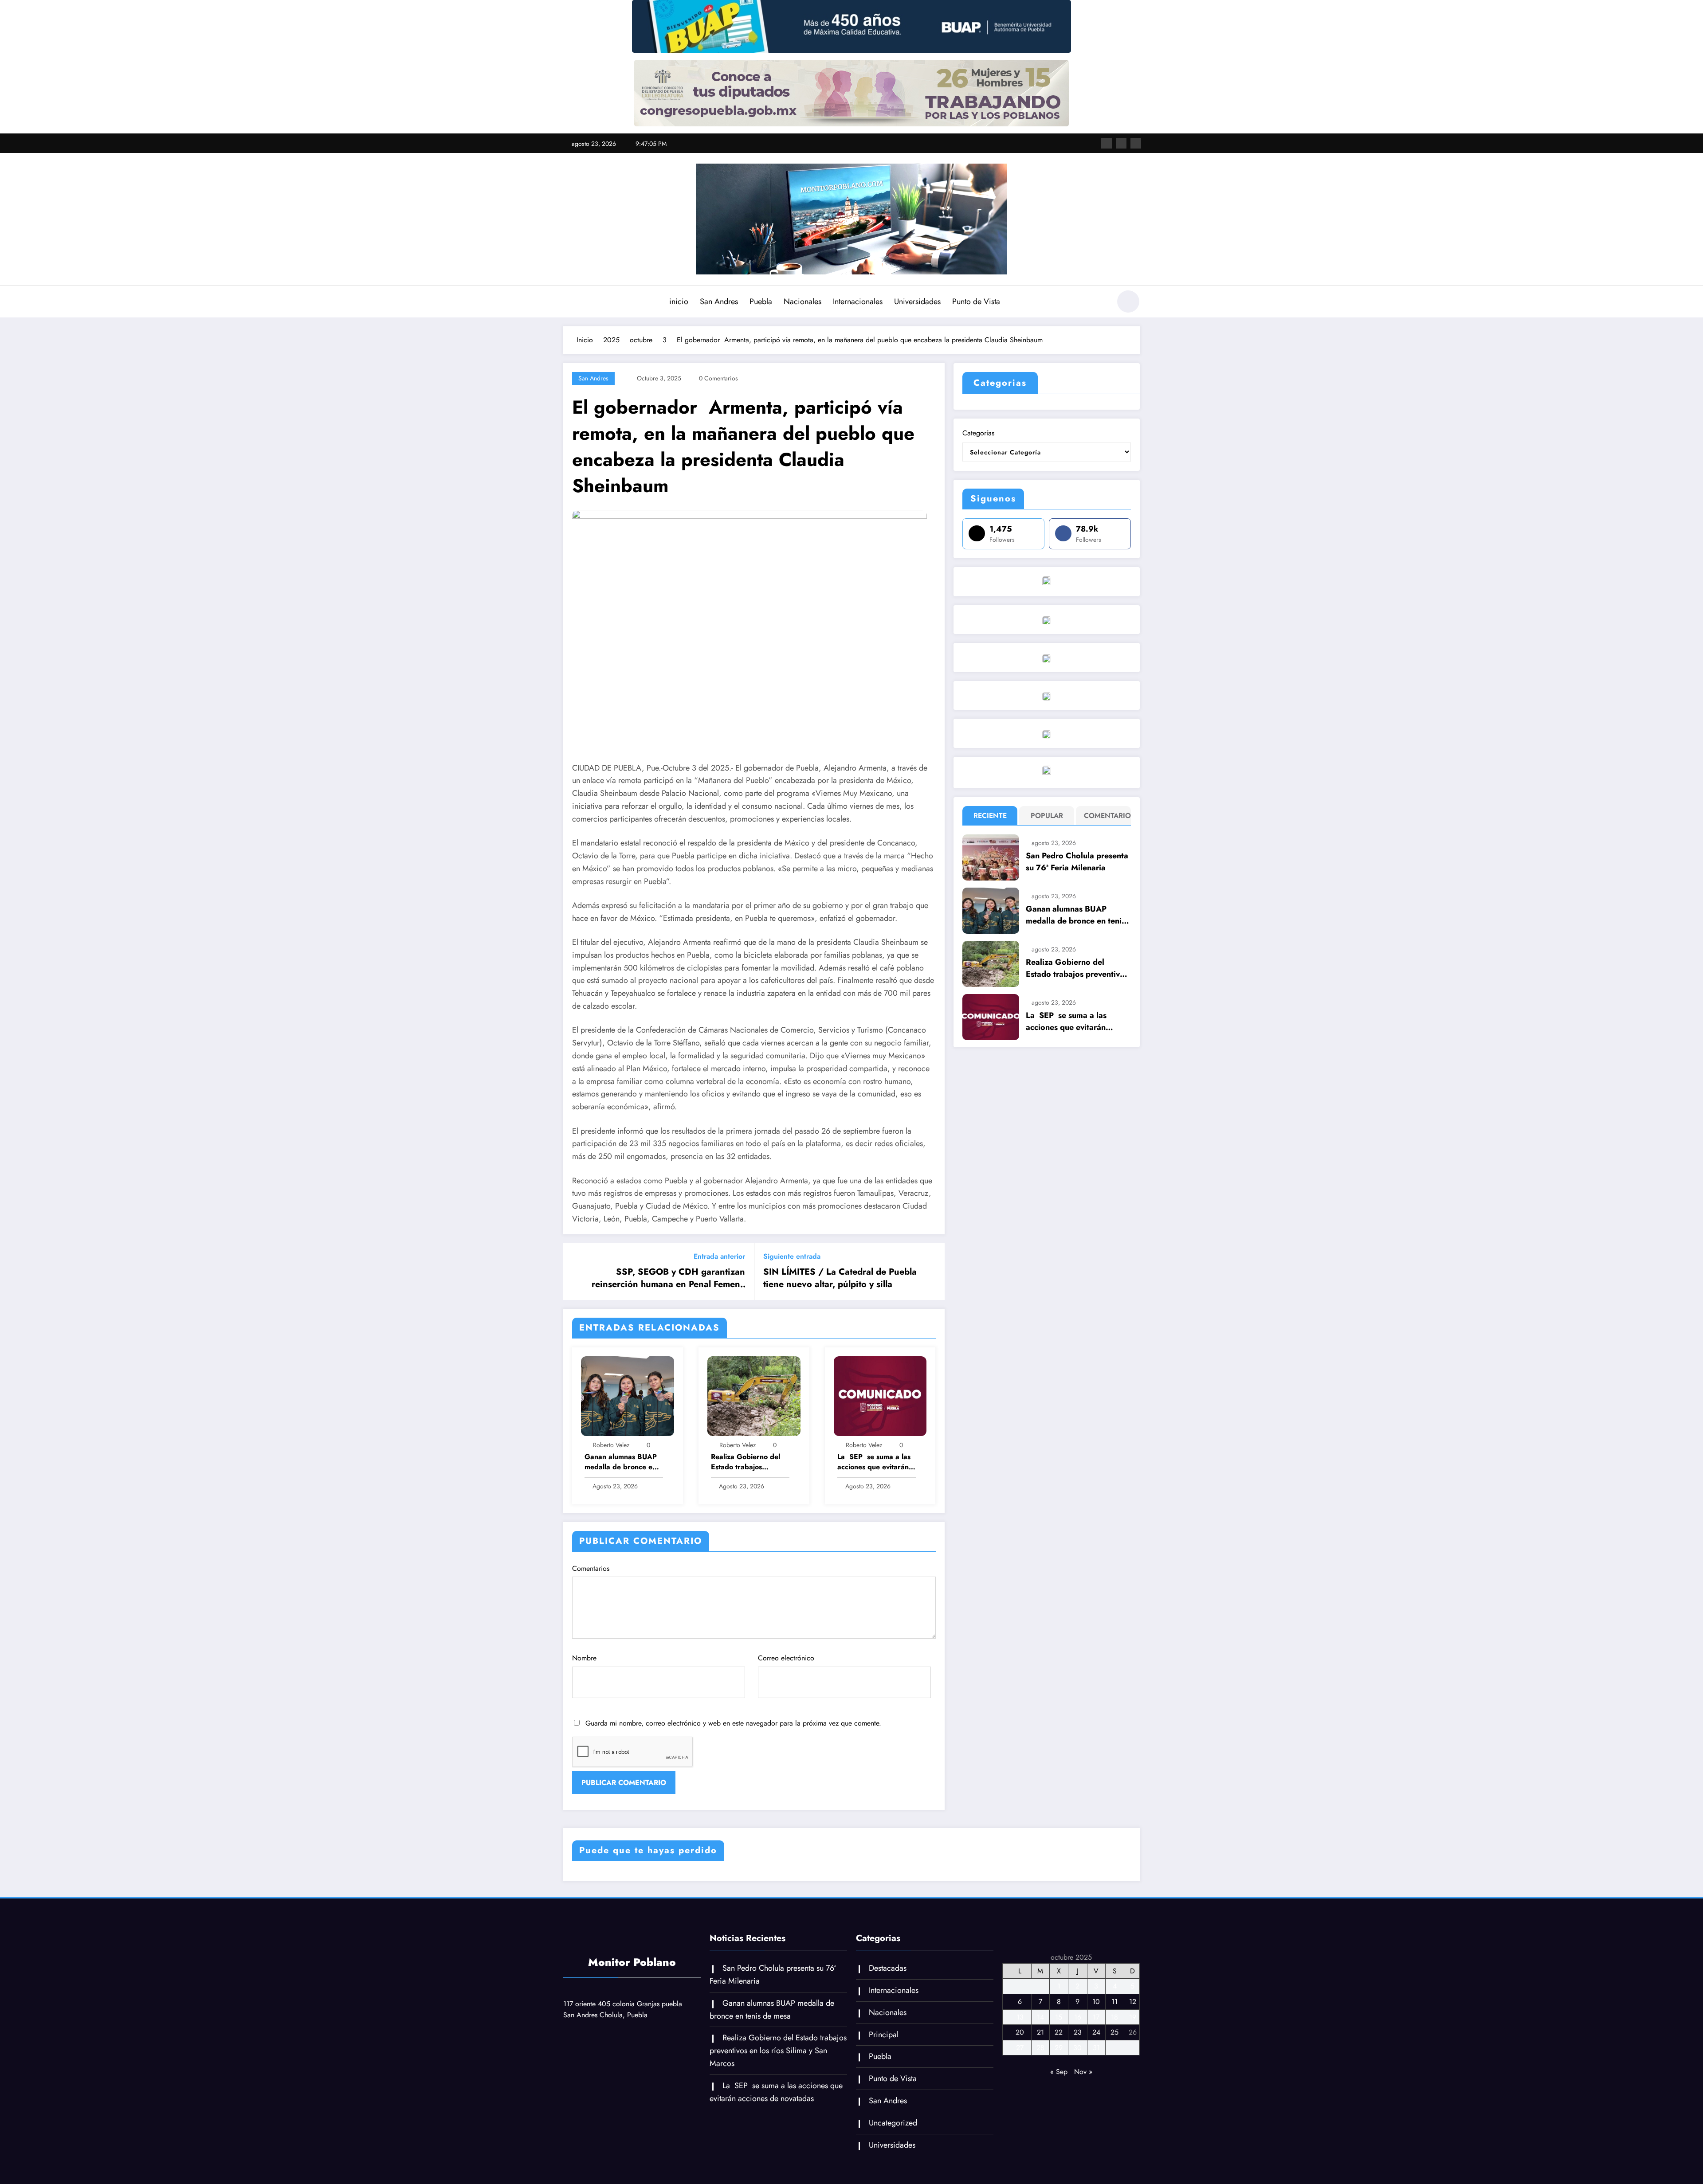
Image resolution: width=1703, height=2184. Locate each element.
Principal (884, 2035)
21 (1040, 2032)
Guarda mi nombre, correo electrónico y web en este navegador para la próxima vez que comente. (733, 1723)
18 (1114, 2017)
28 (1040, 2048)
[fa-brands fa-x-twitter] (1121, 143)
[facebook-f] (1107, 143)
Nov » (1083, 2072)
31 (1096, 2048)
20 (1020, 2032)
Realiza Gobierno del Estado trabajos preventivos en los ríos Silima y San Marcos (748, 1462)
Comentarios (591, 1568)
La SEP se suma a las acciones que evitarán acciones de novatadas (874, 1462)
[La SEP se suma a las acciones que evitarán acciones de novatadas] (880, 1395)
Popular (1047, 816)
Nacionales (802, 301)
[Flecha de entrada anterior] (576, 1272)
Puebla (761, 301)
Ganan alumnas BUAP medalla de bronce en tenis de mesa (621, 1462)
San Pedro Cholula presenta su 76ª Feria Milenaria (1077, 862)
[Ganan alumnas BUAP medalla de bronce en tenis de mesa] (628, 1395)
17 (1096, 2017)
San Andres (719, 301)
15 (1059, 2017)
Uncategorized (893, 2123)
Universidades (917, 301)
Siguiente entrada (792, 1256)
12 (1133, 2002)
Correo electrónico (786, 1658)
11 (1114, 2002)
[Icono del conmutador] (570, 302)
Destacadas (888, 1968)
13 (1020, 2017)
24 (1096, 2032)
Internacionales (858, 301)
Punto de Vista (976, 301)
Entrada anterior (719, 1256)
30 (1077, 2048)
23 (1078, 2032)
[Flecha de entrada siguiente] (932, 1272)
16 (1078, 2017)
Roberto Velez (611, 1445)
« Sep (1059, 2072)
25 (1114, 2032)
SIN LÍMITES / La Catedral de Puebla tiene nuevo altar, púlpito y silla (840, 1278)
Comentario (1105, 816)
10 (1096, 2002)
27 (1020, 2048)
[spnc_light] (1128, 301)
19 (1133, 2017)
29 (1059, 2048)
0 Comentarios (718, 378)
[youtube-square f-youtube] (1136, 143)
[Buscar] (1099, 303)
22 (1059, 2032)
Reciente (990, 816)
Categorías (978, 433)
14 (1040, 2017)
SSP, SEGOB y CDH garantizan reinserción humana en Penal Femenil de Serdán (668, 1278)
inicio (679, 301)
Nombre (584, 1658)
